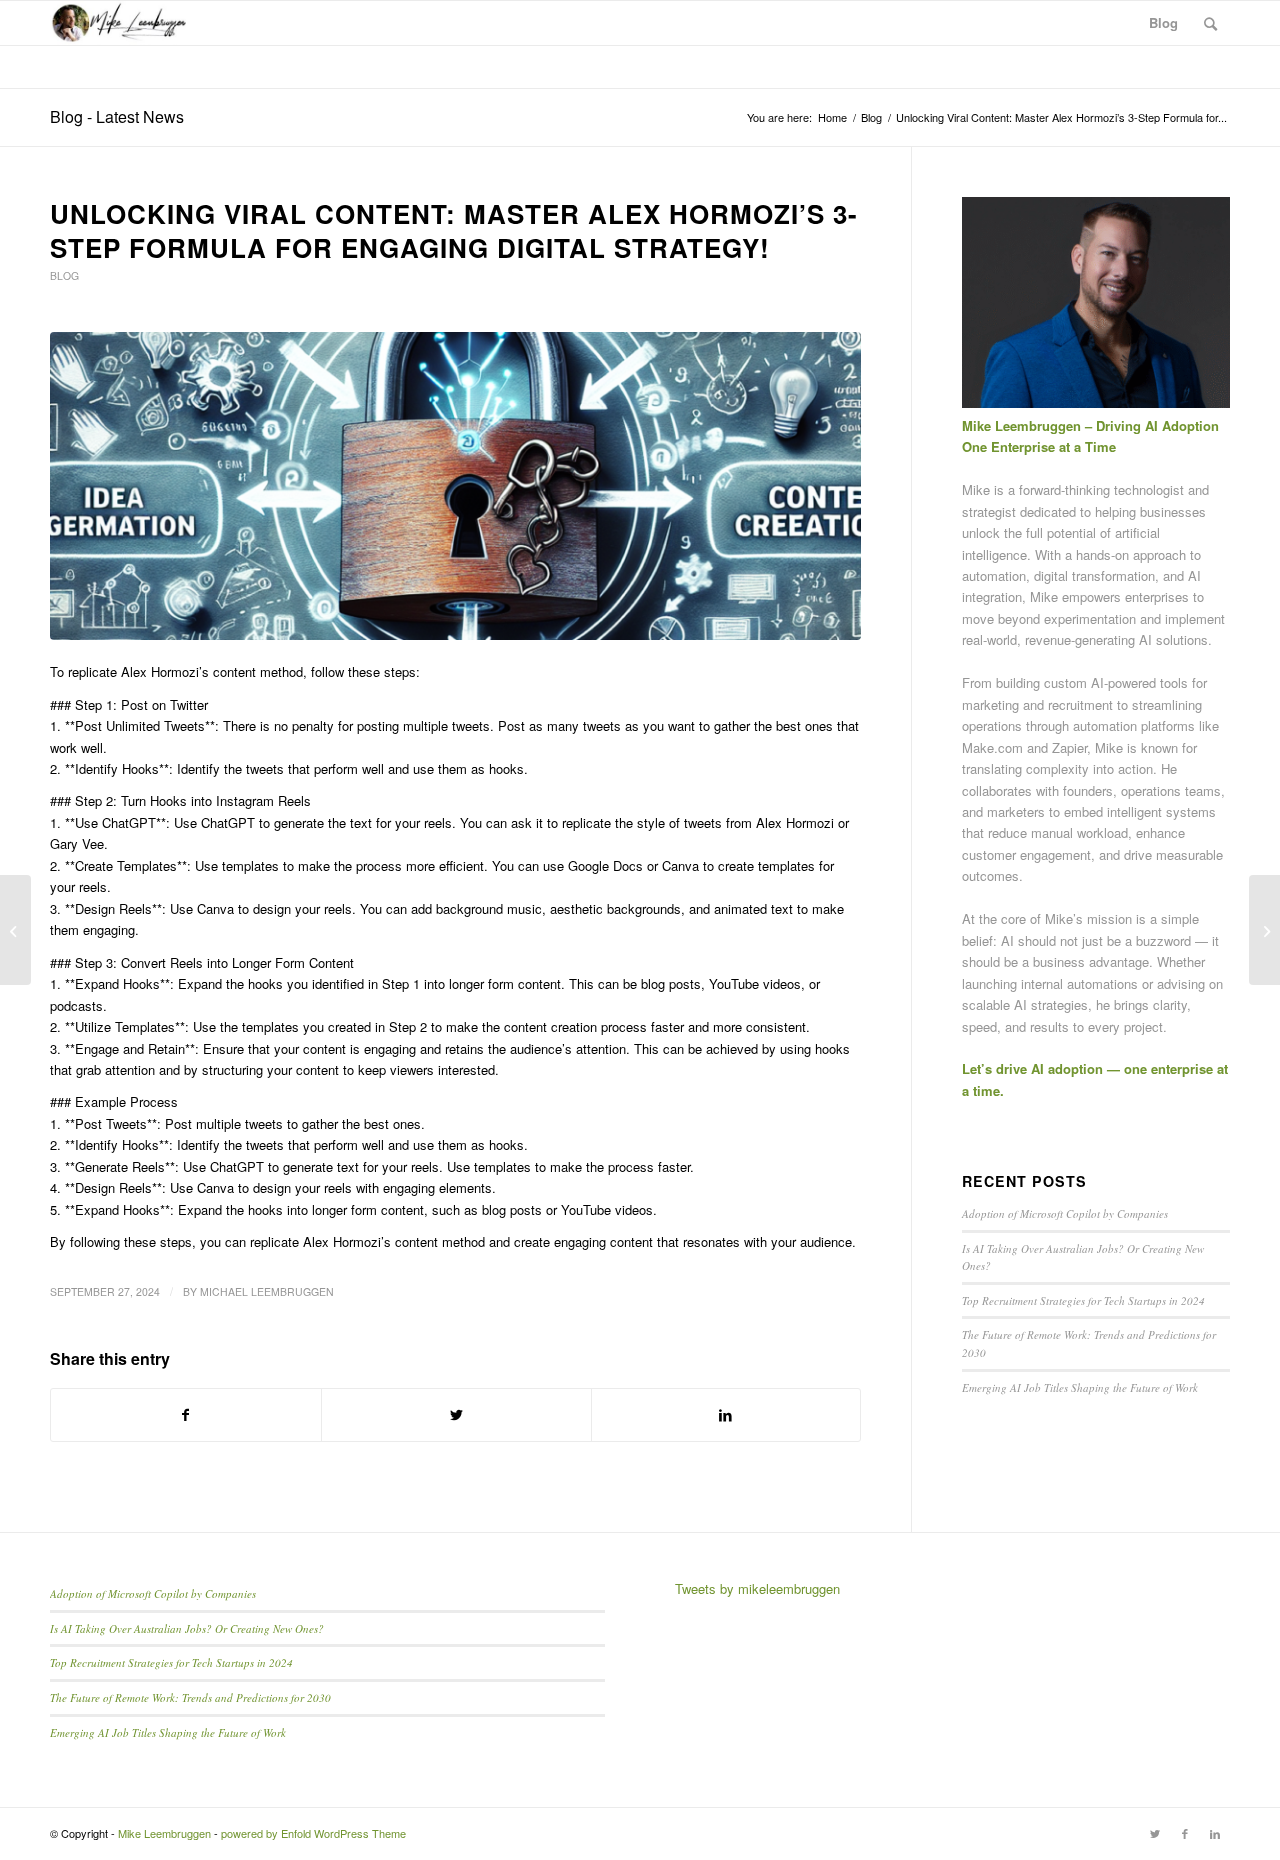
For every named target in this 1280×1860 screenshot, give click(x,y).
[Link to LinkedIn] (1215, 1833)
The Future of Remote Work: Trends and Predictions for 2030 (190, 1697)
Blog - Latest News (117, 116)
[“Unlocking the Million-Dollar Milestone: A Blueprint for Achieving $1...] (1264, 930)
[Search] (1210, 23)
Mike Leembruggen (164, 1833)
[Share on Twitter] (456, 1415)
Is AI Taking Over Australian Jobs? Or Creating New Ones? (187, 1628)
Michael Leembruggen (267, 1291)
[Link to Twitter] (1155, 1833)
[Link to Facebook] (1185, 1833)
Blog (64, 275)
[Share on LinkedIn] (726, 1415)
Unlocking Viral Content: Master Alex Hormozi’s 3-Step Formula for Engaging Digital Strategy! (454, 230)
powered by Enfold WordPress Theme (313, 1833)
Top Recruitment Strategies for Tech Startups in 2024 (1083, 1300)
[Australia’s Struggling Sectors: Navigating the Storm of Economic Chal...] (15, 930)
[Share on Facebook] (186, 1415)
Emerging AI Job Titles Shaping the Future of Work (1080, 1387)
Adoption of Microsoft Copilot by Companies (1065, 1213)
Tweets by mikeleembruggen (757, 1588)
